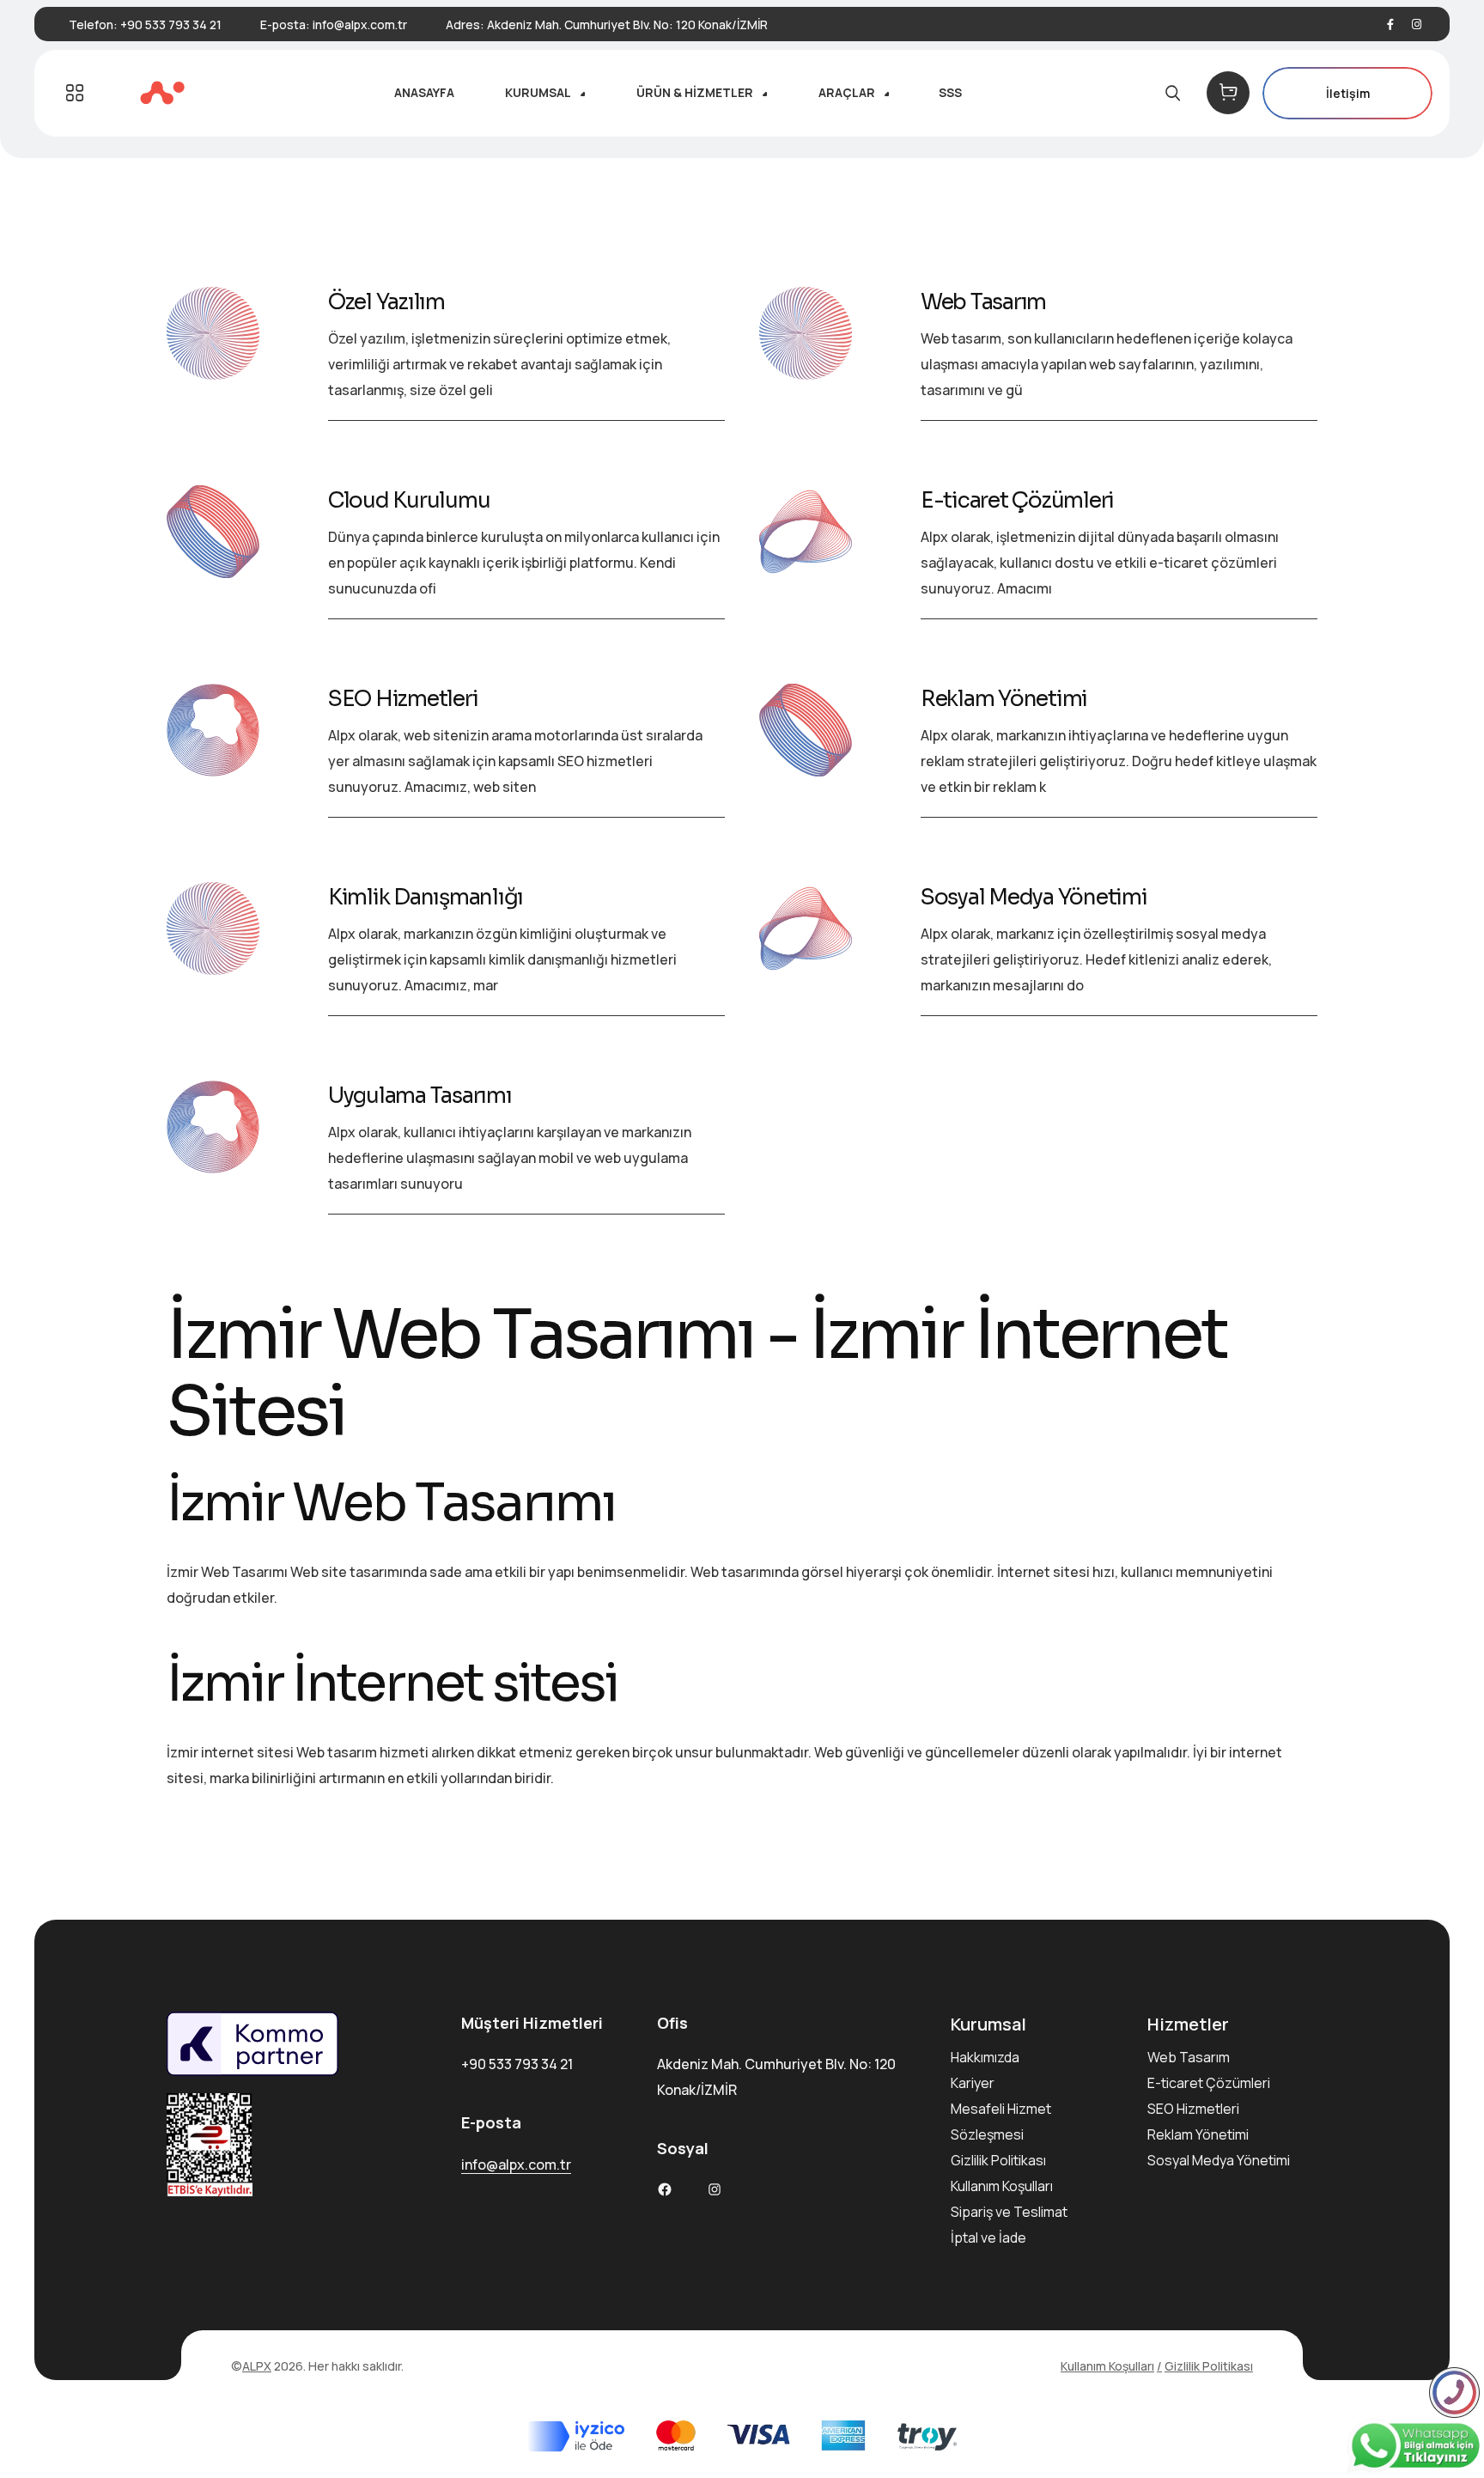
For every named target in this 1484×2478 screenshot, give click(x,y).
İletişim (1348, 93)
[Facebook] (1390, 24)
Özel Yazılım (386, 302)
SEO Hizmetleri (403, 699)
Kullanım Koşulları (1002, 2186)
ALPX (257, 2366)
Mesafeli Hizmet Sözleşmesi (1001, 2122)
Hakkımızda (985, 2057)
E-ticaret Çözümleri (1017, 500)
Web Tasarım (983, 302)
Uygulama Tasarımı (420, 1096)
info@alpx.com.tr (360, 24)
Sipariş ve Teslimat (1009, 2212)
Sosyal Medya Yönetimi (1034, 897)
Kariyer (973, 2083)
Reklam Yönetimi (1004, 699)
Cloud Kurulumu (409, 500)
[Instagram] (1417, 24)
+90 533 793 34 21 (171, 24)
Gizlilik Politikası (998, 2160)
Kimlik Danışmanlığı (426, 897)
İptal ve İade (988, 2238)
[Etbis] (301, 2145)
